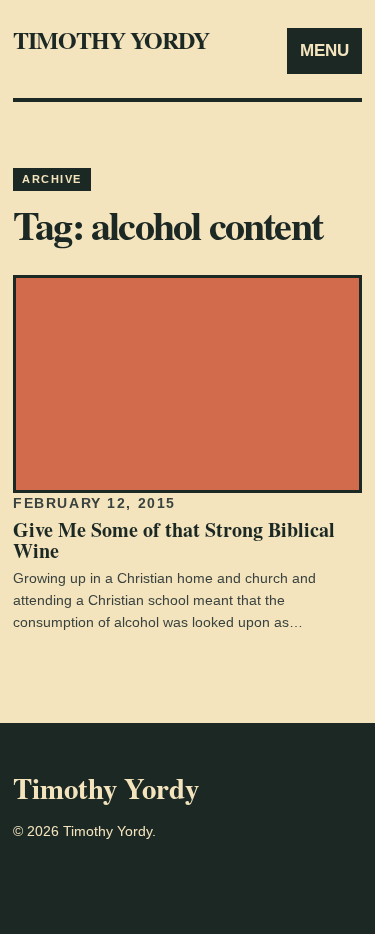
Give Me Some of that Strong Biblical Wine (174, 540)
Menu (324, 50)
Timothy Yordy (111, 39)
